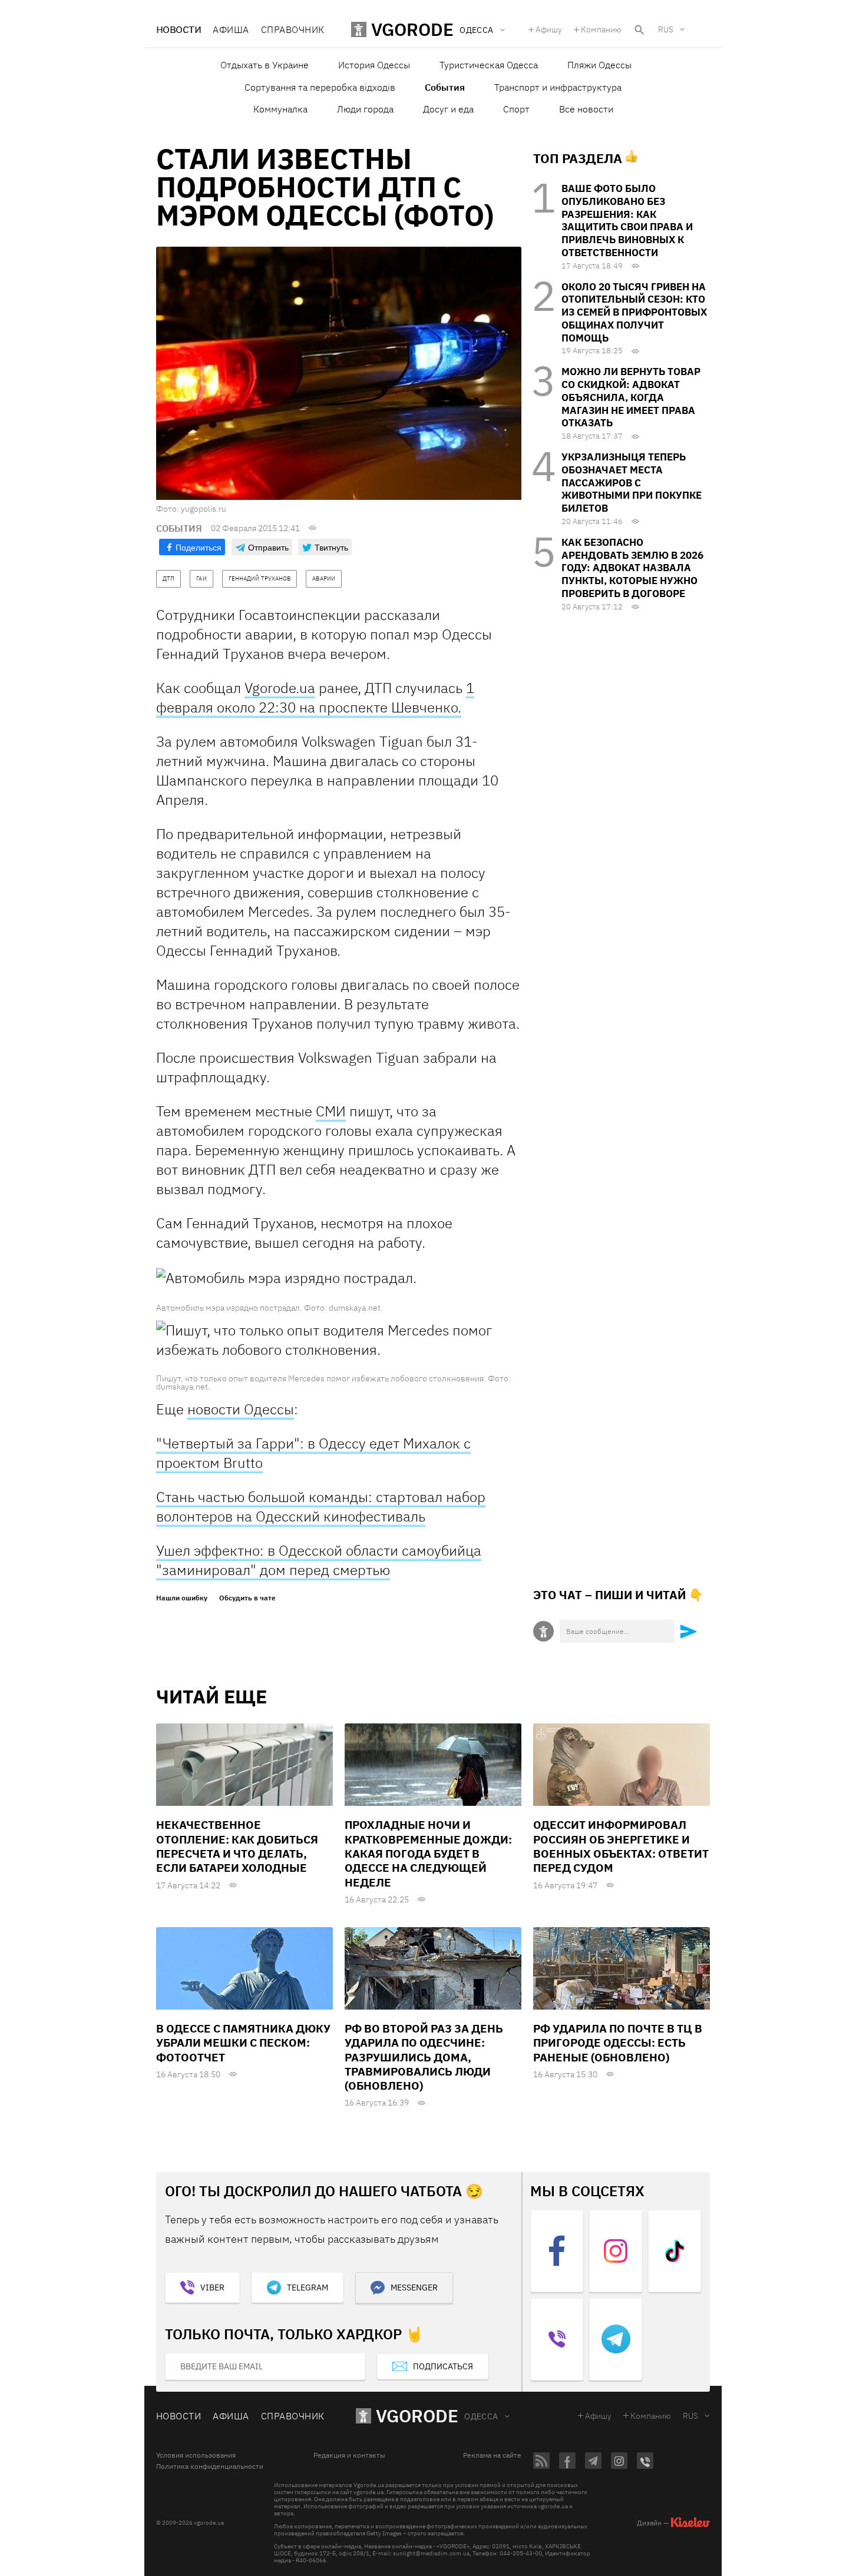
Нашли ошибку (182, 1598)
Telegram (308, 2287)
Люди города (365, 109)
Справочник (293, 29)
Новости (179, 29)
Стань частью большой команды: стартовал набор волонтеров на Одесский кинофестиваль (321, 1506)
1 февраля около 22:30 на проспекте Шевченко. (315, 697)
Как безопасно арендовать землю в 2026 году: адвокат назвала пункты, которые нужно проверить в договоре (632, 568)
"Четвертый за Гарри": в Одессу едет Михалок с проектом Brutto (313, 1453)
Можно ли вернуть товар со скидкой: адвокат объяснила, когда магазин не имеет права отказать (631, 397)
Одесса (481, 2416)
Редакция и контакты (349, 2455)
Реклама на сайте (492, 2455)
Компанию (601, 29)
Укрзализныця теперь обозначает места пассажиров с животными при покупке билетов (632, 483)
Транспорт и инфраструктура (558, 87)
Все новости (586, 109)
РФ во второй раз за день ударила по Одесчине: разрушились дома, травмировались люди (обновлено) (424, 2057)
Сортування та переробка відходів (320, 87)
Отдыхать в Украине (265, 65)
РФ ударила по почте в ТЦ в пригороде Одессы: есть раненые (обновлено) (618, 2043)
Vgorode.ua (280, 688)
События (445, 87)
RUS (666, 29)
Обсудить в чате (247, 1598)
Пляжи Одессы (599, 65)
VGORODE (417, 2416)
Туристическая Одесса (489, 65)
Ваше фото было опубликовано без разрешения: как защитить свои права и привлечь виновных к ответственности (627, 221)
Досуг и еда (448, 109)
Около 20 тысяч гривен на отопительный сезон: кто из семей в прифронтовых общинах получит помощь (634, 312)
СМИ (331, 1111)
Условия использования (196, 2455)
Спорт (516, 109)
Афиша (231, 29)
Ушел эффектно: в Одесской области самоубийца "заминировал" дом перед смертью (319, 1560)
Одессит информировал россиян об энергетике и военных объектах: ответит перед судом (621, 1846)
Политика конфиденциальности (210, 2466)
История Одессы (374, 65)
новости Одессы (241, 1409)
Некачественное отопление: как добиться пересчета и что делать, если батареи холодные (237, 1846)
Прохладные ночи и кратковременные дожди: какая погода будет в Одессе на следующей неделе (428, 1853)
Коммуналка (280, 109)
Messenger (414, 2287)
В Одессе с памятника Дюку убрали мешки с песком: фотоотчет (243, 2043)
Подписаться (443, 2366)
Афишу (549, 29)
